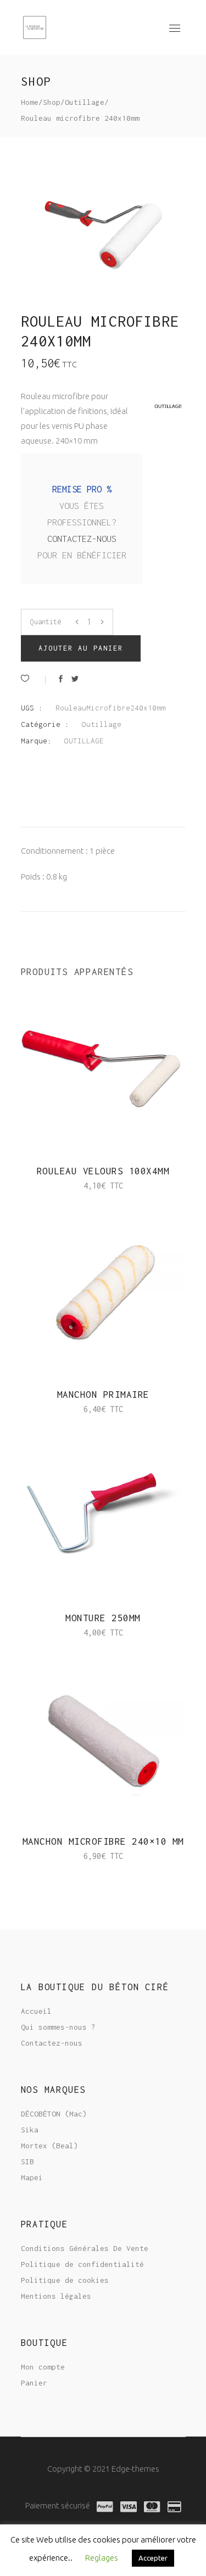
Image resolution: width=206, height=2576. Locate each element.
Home (30, 102)
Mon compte (43, 2367)
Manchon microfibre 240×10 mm (103, 1841)
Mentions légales (56, 2296)
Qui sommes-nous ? (58, 2027)
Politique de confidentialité (82, 2264)
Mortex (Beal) (49, 2146)
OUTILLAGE (84, 741)
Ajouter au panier (81, 648)
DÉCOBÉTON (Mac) (54, 2114)
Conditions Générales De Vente (85, 2248)
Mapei (32, 2177)
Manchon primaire (103, 1395)
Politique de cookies (65, 2280)
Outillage (85, 102)
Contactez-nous (82, 539)
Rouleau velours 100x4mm (103, 1171)
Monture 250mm (103, 1618)
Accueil (36, 2011)
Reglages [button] (102, 2558)
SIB (27, 2161)
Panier (34, 2383)
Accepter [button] (153, 2558)
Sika (30, 2130)
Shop (52, 102)
